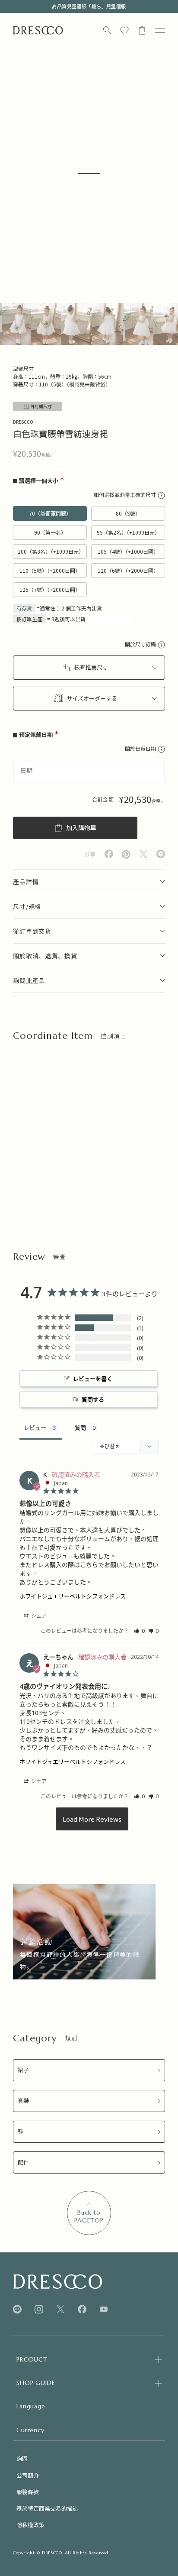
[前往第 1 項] (15, 324)
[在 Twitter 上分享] (143, 854)
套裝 (23, 2101)
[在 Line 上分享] (161, 854)
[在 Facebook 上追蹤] (82, 2309)
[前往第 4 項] (107, 324)
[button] (139, 1631)
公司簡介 (28, 2475)
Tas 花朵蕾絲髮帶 (35, 1165)
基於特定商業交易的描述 (47, 2508)
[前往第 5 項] (138, 324)
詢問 (22, 2458)
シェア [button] (38, 1616)
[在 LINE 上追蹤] (17, 2309)
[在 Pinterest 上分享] (126, 854)
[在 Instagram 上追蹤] (39, 2309)
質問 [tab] (80, 1428)
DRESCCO (23, 422)
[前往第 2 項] (46, 324)
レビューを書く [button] (93, 1379)
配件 (23, 2162)
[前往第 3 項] (77, 324)
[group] (84, 1932)
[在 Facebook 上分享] (109, 854)
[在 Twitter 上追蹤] (60, 2309)
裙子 (23, 2070)
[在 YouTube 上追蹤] (104, 2309)
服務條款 (28, 2492)
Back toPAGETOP (89, 2216)
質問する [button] (93, 1399)
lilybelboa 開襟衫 (105, 1165)
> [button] (92, 1819)
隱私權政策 (30, 2525)
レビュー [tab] (35, 1428)
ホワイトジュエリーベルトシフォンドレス (73, 1596)
